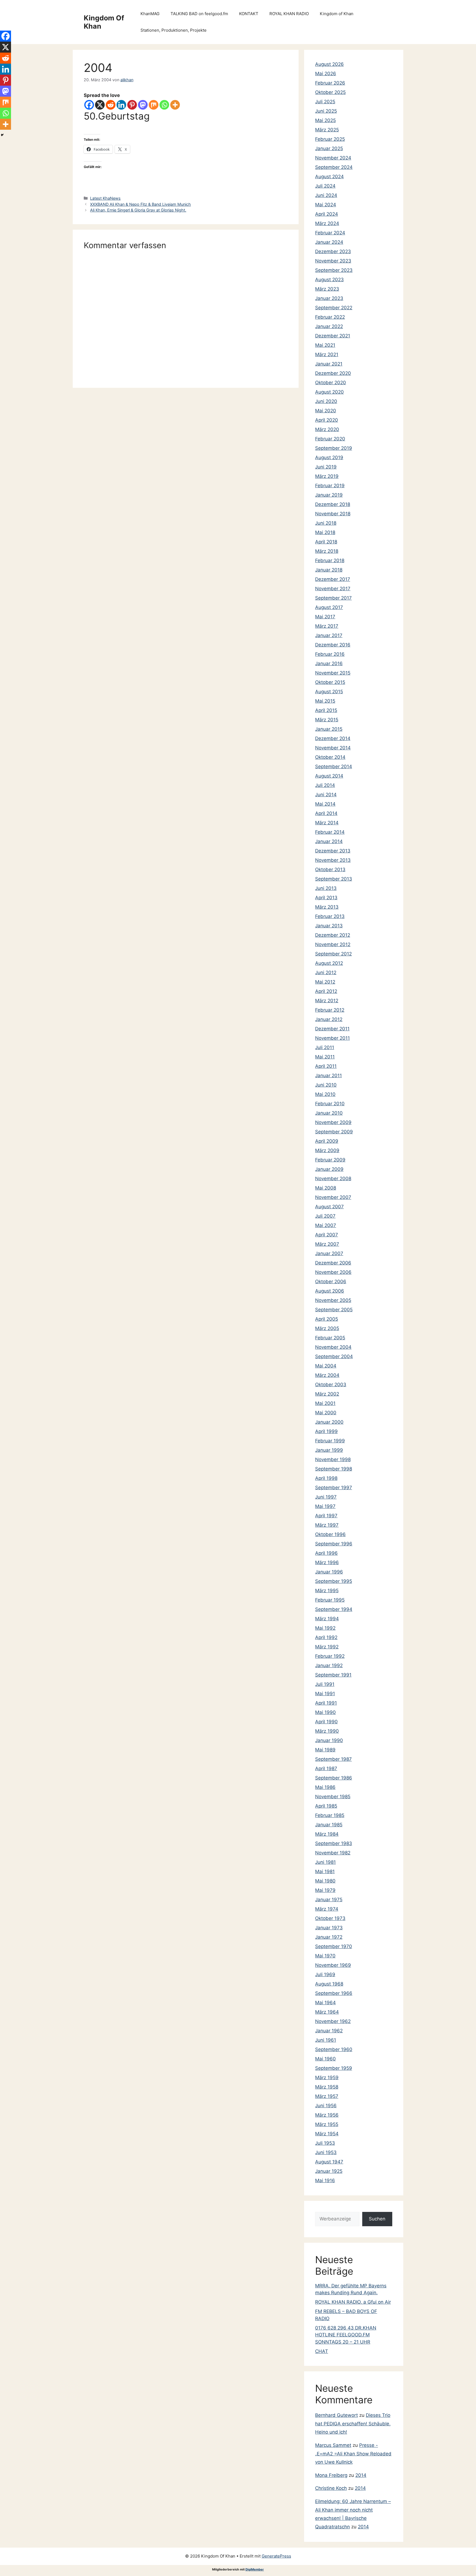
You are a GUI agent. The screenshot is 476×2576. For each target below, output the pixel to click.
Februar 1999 (330, 1441)
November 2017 (333, 589)
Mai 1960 (325, 2059)
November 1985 (333, 1797)
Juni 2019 (326, 467)
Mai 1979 (325, 1890)
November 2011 (332, 1038)
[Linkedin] (121, 105)
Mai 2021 (325, 345)
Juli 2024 (325, 186)
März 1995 (327, 1591)
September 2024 (334, 167)
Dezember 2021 (333, 336)
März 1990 (327, 1731)
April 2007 (327, 1235)
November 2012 (333, 944)
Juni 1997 (326, 1497)
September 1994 (334, 1609)
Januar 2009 (329, 1169)
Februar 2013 (330, 916)
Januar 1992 (329, 1665)
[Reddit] (111, 105)
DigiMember (255, 2569)
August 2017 (329, 607)
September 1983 (334, 1843)
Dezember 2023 (333, 251)
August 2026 (329, 64)
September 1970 (334, 1946)
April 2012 (326, 991)
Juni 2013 (326, 888)
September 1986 (334, 1778)
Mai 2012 (325, 982)
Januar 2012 (329, 1019)
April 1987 (326, 1768)
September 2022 (334, 308)
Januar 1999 (329, 1450)
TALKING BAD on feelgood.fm (199, 14)
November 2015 (333, 673)
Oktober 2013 (330, 869)
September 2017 (333, 598)
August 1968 (329, 1984)
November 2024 (333, 158)
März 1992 (327, 1647)
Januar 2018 (329, 570)
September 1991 (333, 1675)
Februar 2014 (330, 832)
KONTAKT (249, 14)
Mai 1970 (325, 1956)
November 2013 (333, 860)
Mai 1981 (325, 1871)
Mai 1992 (325, 1628)
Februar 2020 (330, 439)
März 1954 (327, 2134)
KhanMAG (150, 14)
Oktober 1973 (330, 1918)
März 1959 (327, 2077)
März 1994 (327, 1619)
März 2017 (327, 626)
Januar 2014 (329, 841)
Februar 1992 (330, 1656)
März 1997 (327, 1525)
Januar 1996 (329, 1572)
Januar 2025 (329, 148)
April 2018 (326, 542)
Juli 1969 (325, 1974)
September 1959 (334, 2068)
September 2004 (334, 1356)
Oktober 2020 (331, 383)
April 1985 (326, 1806)
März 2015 (327, 720)
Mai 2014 (325, 804)
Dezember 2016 (333, 645)
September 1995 (334, 1581)
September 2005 (334, 1310)
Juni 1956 (326, 2106)
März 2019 (327, 476)
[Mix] (154, 105)
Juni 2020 (326, 401)
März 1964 (327, 2012)
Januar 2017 (329, 635)
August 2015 (329, 692)
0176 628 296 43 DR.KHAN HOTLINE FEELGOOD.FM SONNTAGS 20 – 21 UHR (346, 2335)
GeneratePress (276, 2556)
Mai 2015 (325, 701)
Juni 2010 (326, 1085)
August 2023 (329, 280)
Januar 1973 (329, 1928)
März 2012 (327, 1001)
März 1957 (327, 2096)
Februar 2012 (330, 1010)
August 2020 (329, 392)
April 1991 (326, 1703)
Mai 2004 (326, 1366)
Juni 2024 (326, 195)
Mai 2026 (326, 74)
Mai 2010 (325, 1094)
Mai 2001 (325, 1403)
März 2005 (327, 1328)
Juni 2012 (326, 973)
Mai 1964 (325, 2003)
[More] (175, 105)
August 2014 (329, 776)
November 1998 (333, 1459)
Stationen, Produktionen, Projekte (174, 30)
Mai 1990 (325, 1712)
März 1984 (327, 1834)
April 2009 (327, 1141)
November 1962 (333, 2021)
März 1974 (327, 1909)
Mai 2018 (325, 532)
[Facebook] (89, 105)
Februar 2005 (330, 1338)
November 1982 (333, 1853)
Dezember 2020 (333, 373)
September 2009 (334, 1132)
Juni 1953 (326, 2152)
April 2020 (327, 420)
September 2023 (334, 270)
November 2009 (333, 1122)
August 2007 (329, 1207)
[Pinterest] (132, 105)
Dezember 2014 (333, 738)
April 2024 (327, 214)
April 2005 (327, 1319)
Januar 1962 (329, 2031)
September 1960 (334, 2049)
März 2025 (327, 130)
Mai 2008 (326, 1188)
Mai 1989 (325, 1750)
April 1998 (326, 1478)
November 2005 (333, 1300)
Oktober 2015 (330, 682)
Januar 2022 (329, 326)
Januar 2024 (329, 242)
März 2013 (327, 907)
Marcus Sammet (333, 2445)
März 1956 (327, 2115)
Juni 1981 (325, 1862)
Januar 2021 (329, 364)
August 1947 (329, 2162)
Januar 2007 (329, 1253)
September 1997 (334, 1488)
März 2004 (327, 1375)
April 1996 (326, 1553)
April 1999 (326, 1431)
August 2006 (330, 1291)
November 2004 (333, 1347)
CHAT (322, 2351)
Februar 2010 (330, 1104)
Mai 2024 (326, 205)
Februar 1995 (330, 1600)
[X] (100, 105)
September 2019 (334, 448)
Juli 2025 (325, 102)
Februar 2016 (330, 654)
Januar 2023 (329, 298)
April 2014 (326, 813)
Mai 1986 (325, 1787)
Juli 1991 (325, 1684)
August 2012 (329, 963)
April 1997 (326, 1516)
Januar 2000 (329, 1422)
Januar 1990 (329, 1740)
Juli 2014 (325, 785)
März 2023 (327, 289)
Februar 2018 (330, 560)
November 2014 (333, 748)
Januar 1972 (329, 1937)
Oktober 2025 (330, 92)
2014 (361, 2475)
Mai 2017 (325, 617)
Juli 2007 (325, 1216)
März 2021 (327, 354)
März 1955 (327, 2124)
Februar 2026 (330, 83)
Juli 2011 (325, 1047)
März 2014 (327, 823)
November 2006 (333, 1272)
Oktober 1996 (330, 1534)
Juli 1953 (325, 2143)
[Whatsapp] (164, 105)
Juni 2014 (326, 795)
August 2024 (329, 177)
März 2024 (327, 223)
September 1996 (334, 1544)
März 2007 (327, 1244)
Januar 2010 (329, 1113)
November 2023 (333, 261)
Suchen (377, 2219)
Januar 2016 (329, 663)
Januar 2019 (329, 495)
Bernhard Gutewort (336, 2415)
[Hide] (2, 135)
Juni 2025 (326, 111)
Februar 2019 (330, 486)
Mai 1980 (325, 1881)
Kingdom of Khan (337, 14)
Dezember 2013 (333, 851)
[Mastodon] (143, 105)
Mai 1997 (325, 1506)
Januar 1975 (329, 1900)
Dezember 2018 (333, 504)
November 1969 (333, 1965)
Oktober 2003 (331, 1385)
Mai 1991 (325, 1694)
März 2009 (327, 1150)
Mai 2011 (325, 1057)
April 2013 (326, 898)
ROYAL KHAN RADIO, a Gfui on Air (353, 2302)
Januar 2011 (328, 1076)
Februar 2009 (330, 1160)
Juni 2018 (326, 523)
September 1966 (334, 1993)
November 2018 (333, 514)
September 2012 (333, 954)
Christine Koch (331, 2488)
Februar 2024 (330, 233)
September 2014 (334, 766)
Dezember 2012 (333, 935)
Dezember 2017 (333, 579)
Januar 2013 (329, 926)
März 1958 (327, 2087)
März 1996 (327, 1562)
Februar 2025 (330, 139)
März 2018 (327, 551)
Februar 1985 (330, 1815)
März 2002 (327, 1394)
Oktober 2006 (331, 1282)
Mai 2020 (326, 411)
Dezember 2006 (333, 1263)
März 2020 (327, 429)
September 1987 (333, 1759)
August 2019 (329, 457)
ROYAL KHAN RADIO (289, 14)
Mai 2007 (326, 1225)
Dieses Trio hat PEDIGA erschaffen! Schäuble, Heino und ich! (353, 2424)
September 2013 (334, 879)
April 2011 (326, 1066)
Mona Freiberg (331, 2475)
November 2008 (333, 1179)
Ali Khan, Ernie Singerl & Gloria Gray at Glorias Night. (138, 210)
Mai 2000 (326, 1413)
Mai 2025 (325, 120)
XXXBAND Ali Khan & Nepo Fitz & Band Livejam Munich (140, 204)
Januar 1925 (329, 2171)
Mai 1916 (325, 2180)
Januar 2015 (329, 729)
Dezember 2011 (332, 1029)
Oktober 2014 (330, 757)
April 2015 (326, 710)
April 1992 (326, 1637)
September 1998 (334, 1469)
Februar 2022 (330, 317)
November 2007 (333, 1197)
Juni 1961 (326, 2040)
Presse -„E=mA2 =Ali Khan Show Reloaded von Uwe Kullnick (353, 2454)
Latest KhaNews (105, 198)
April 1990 (326, 1722)
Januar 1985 (329, 1825)
